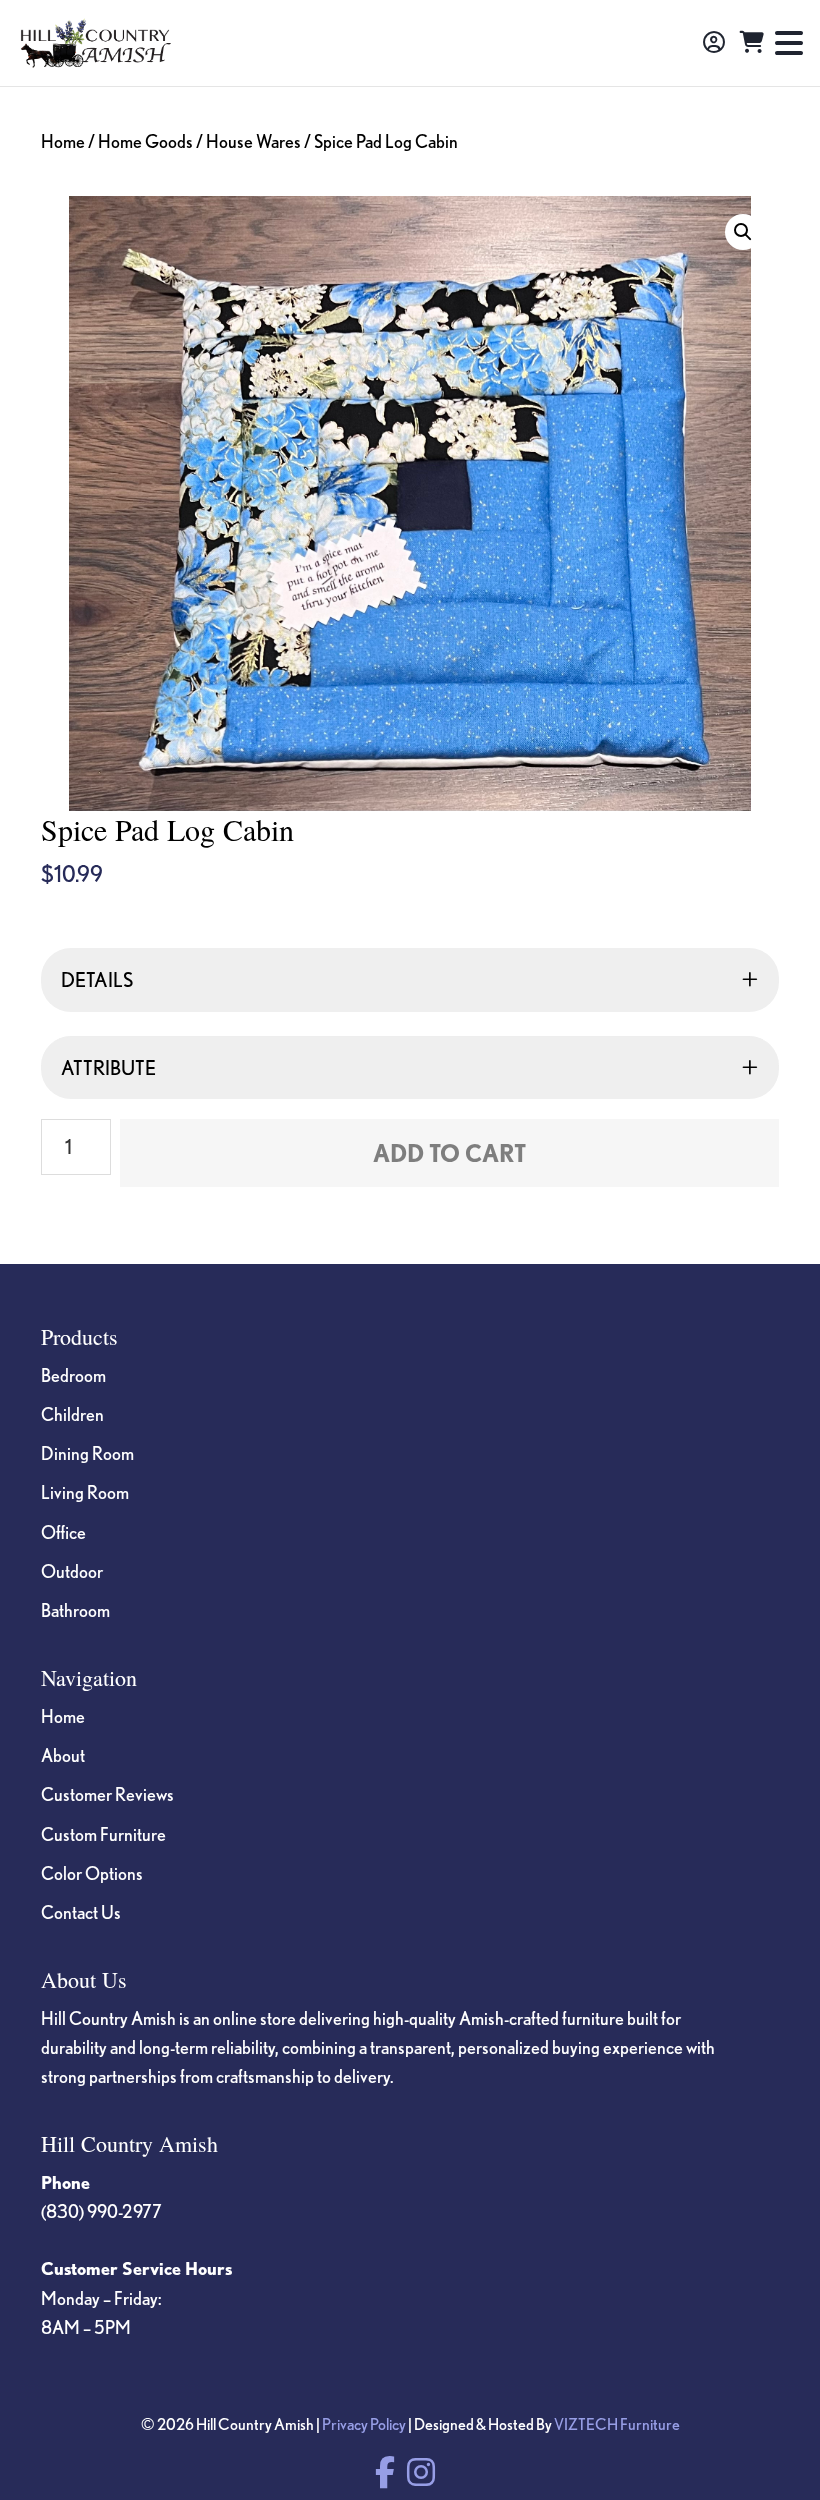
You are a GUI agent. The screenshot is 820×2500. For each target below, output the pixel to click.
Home (63, 141)
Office (63, 1532)
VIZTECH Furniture (617, 2424)
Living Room (85, 1492)
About (63, 1755)
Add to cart (449, 1153)
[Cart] (752, 43)
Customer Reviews (107, 1794)
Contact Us (81, 1912)
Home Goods (145, 141)
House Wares (253, 141)
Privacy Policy (364, 2424)
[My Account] (714, 43)
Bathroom (75, 1610)
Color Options (92, 1873)
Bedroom (73, 1375)
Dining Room (87, 1453)
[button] (743, 232)
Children (72, 1414)
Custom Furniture (103, 1834)
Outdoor (72, 1571)
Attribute (108, 1067)
